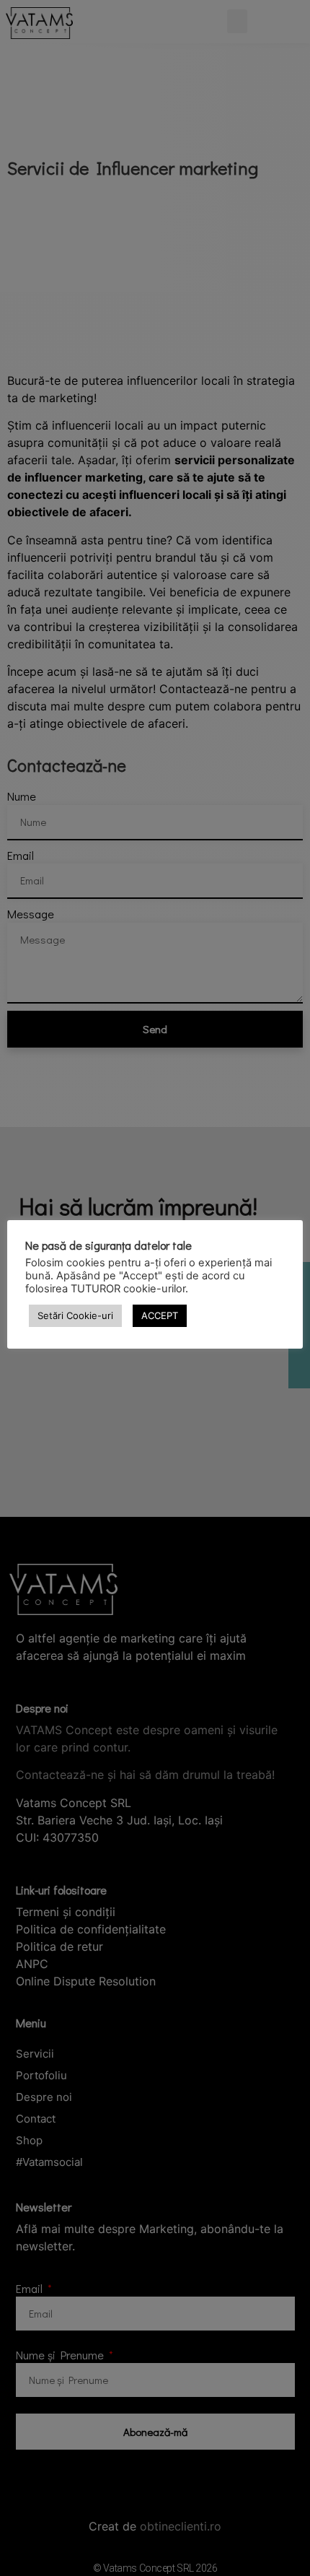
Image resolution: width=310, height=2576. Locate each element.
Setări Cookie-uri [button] (75, 1315)
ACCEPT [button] (160, 1315)
